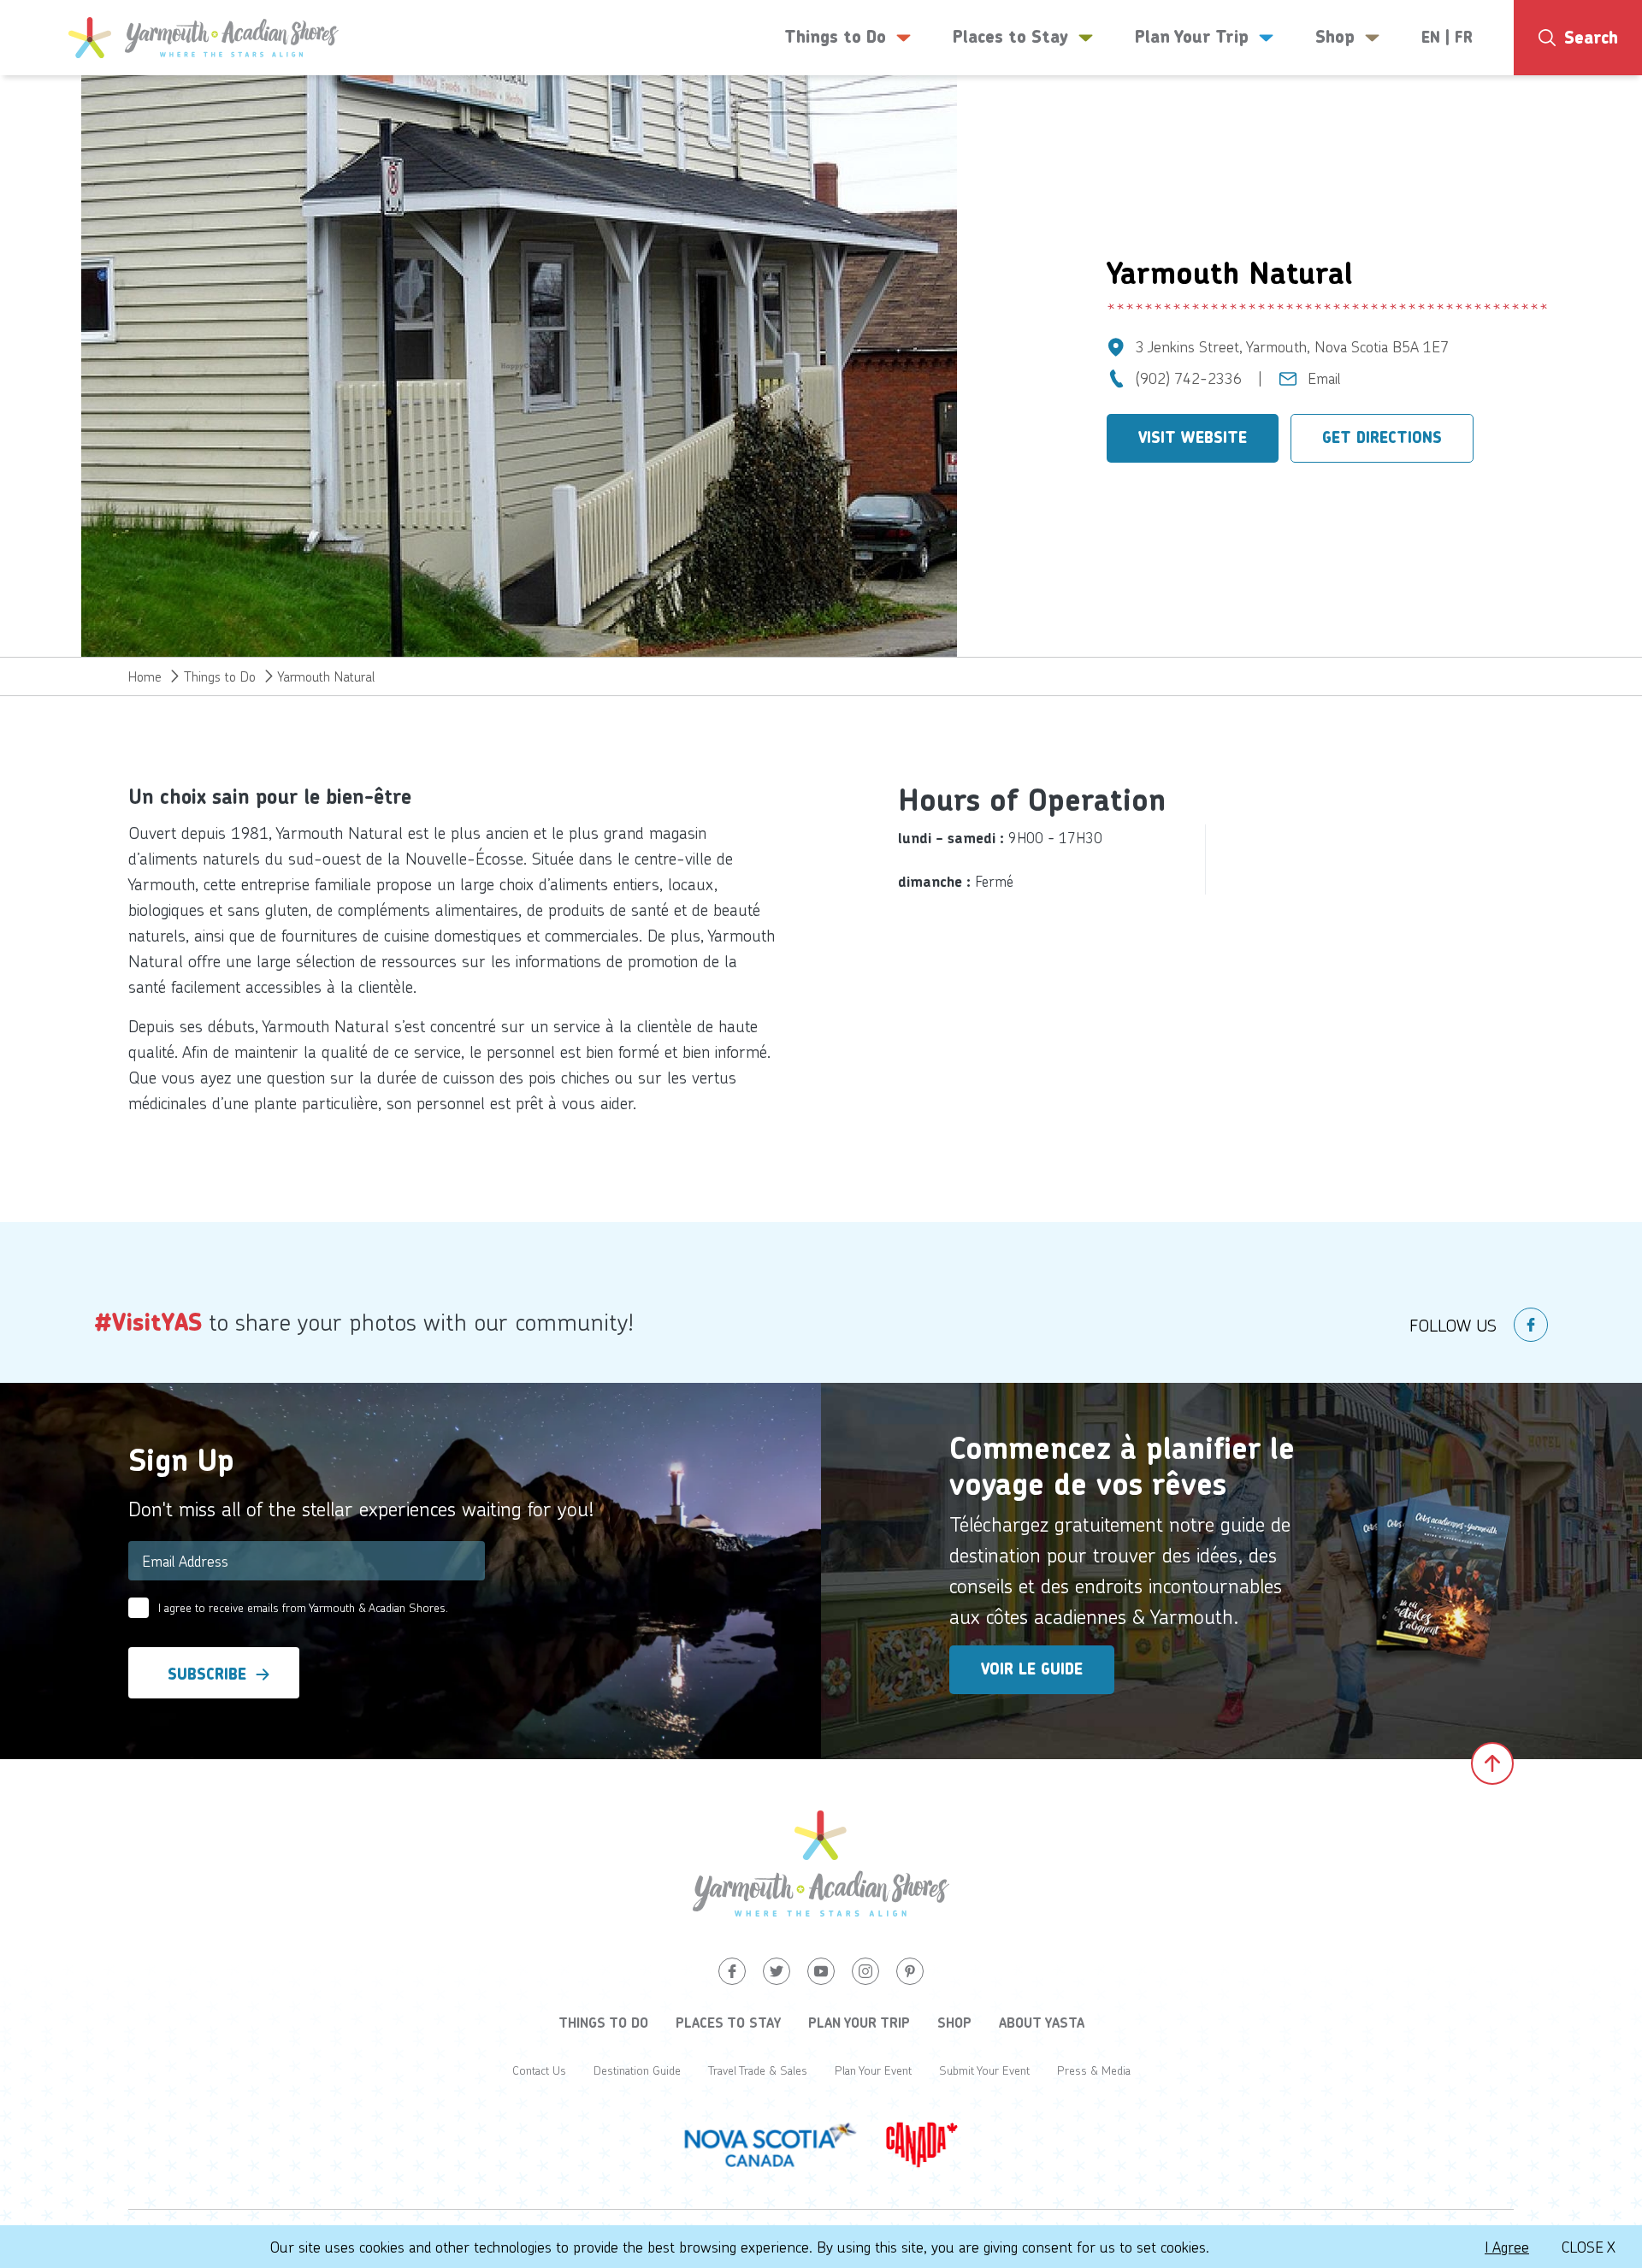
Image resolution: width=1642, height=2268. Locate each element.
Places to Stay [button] (1010, 37)
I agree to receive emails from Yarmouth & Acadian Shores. (303, 1607)
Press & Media (1094, 2070)
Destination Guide (637, 2070)
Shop (954, 2023)
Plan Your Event (873, 2070)
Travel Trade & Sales (758, 2070)
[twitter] (777, 1971)
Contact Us (539, 2070)
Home (145, 676)
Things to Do (220, 676)
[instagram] (865, 1971)
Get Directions (1382, 438)
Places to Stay (728, 2023)
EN (1431, 38)
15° (1544, 107)
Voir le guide (1032, 1669)
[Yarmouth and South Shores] (204, 38)
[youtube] (821, 1971)
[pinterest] (910, 1971)
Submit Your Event (984, 2070)
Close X (1589, 2247)
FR (1464, 38)
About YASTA (1042, 2023)
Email (1324, 378)
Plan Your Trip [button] (1192, 37)
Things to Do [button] (835, 37)
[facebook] (1531, 1325)
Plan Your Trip (859, 2023)
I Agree (1507, 2247)
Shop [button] (1335, 37)
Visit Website (1193, 438)
